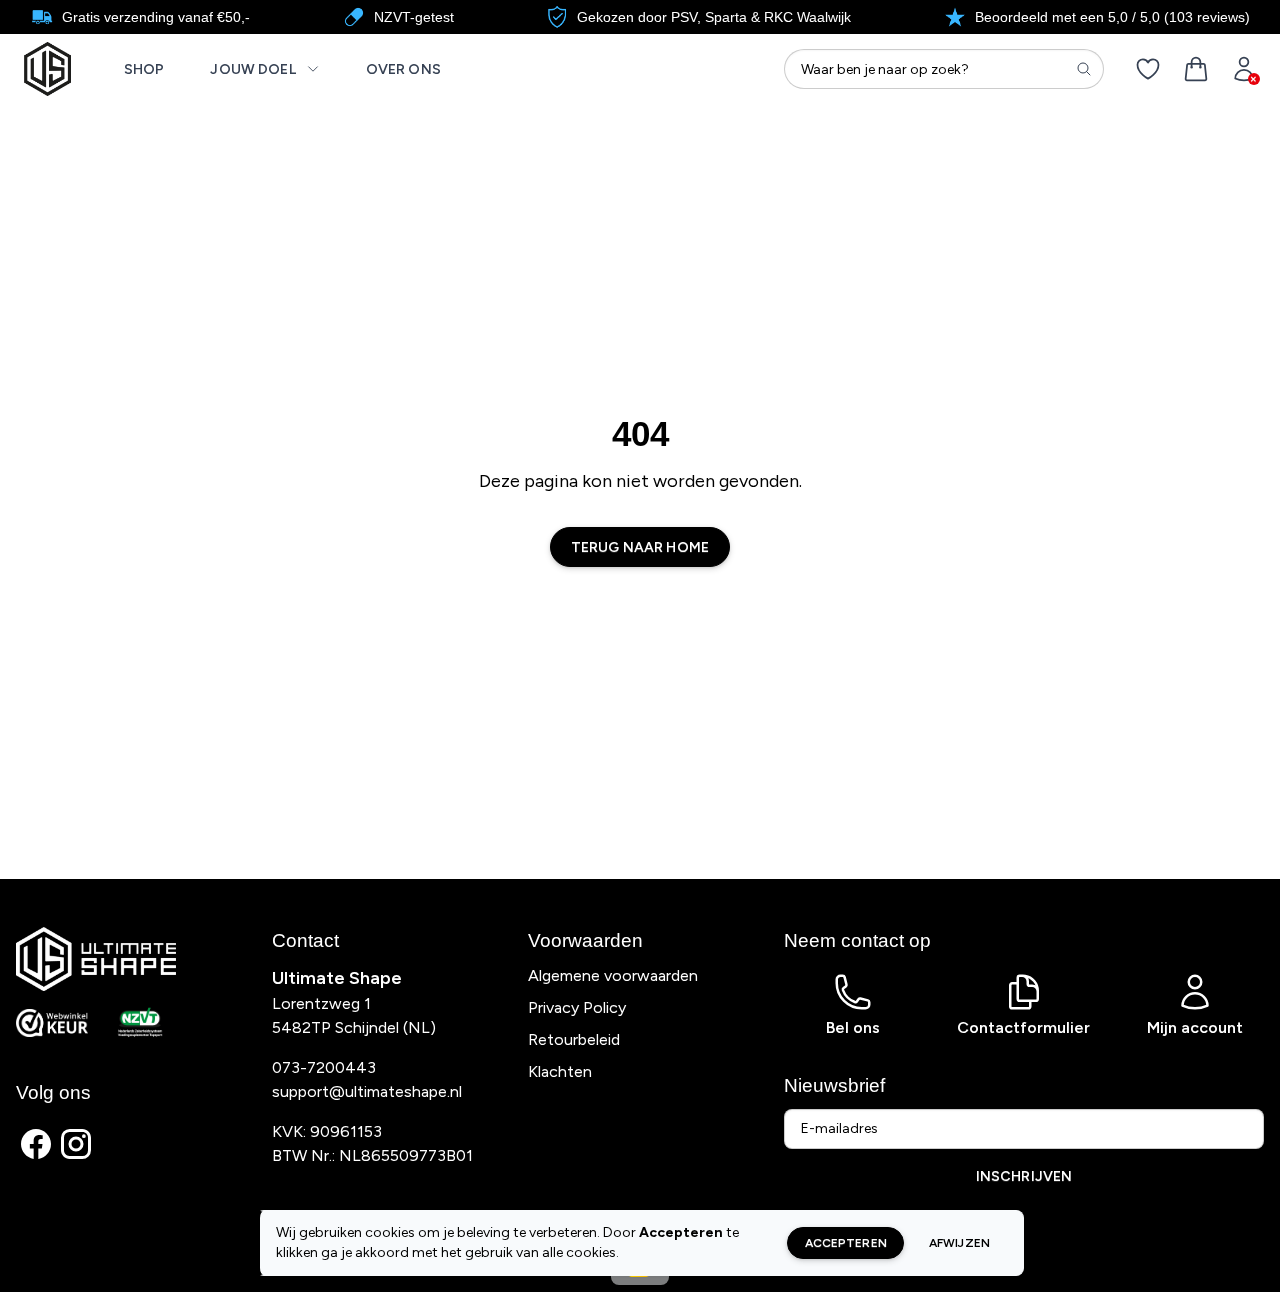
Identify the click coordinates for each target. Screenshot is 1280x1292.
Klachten (560, 1071)
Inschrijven (1024, 1176)
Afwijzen (959, 1243)
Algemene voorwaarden (613, 975)
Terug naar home (640, 547)
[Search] (1084, 69)
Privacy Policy (577, 1007)
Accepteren (846, 1243)
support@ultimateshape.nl (367, 1091)
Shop (144, 69)
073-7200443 (324, 1067)
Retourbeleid (574, 1039)
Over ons (403, 69)
